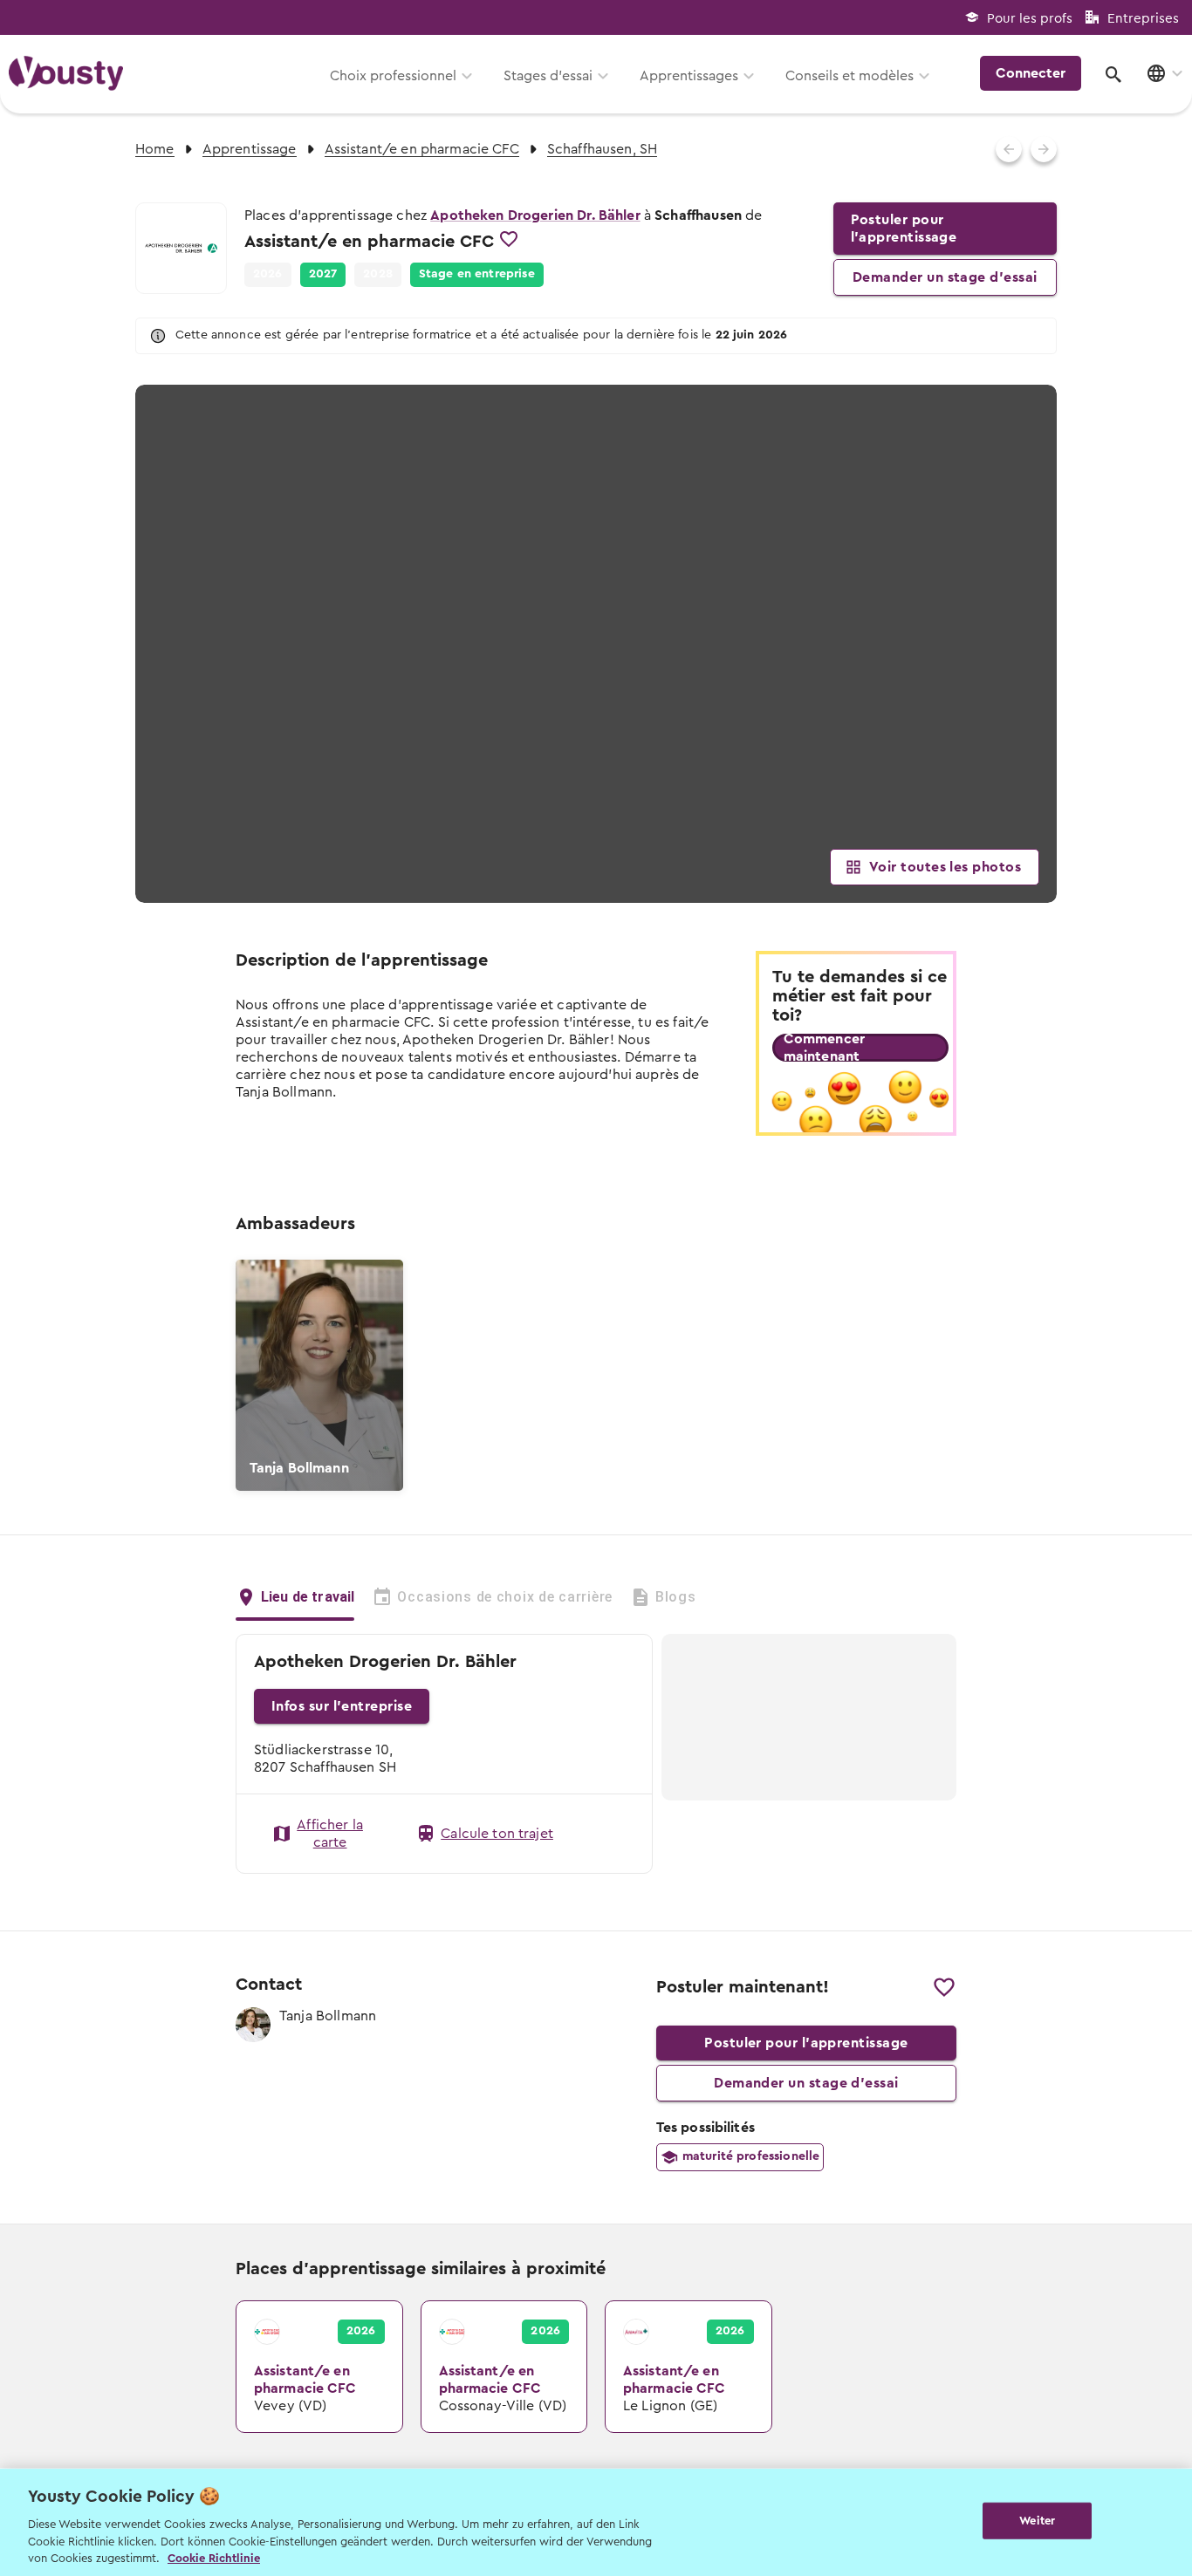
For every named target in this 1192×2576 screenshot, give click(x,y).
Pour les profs (1030, 19)
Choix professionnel (393, 76)
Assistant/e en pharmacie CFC (422, 149)
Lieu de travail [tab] (308, 1597)
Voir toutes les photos (945, 867)
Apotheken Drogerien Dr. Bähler (535, 215)
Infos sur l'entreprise (342, 1706)
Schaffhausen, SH (602, 149)
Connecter (1031, 73)
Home (155, 149)
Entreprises (1143, 19)
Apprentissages (689, 76)
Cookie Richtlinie (214, 2558)
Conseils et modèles (849, 76)
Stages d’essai (548, 76)
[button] (323, 275)
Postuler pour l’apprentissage (904, 229)
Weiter (1037, 2521)
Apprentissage (250, 149)
